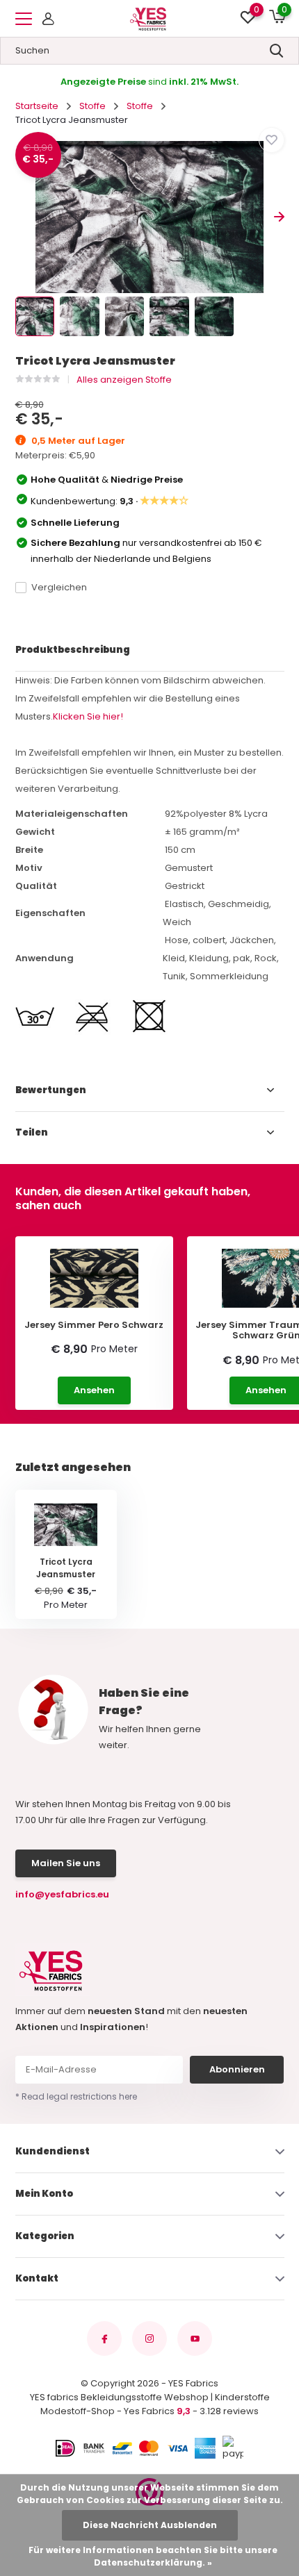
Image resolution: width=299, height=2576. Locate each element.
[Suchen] (277, 51)
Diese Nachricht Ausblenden (150, 2525)
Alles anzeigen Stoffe (124, 380)
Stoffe (92, 106)
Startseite (37, 106)
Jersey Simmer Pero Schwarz (94, 1325)
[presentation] (21, 217)
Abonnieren (237, 2069)
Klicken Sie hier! (88, 716)
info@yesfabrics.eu (62, 1894)
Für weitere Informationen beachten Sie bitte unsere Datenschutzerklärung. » (153, 2556)
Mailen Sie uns (66, 1863)
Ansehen (94, 1390)
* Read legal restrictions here (76, 2096)
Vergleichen (59, 587)
